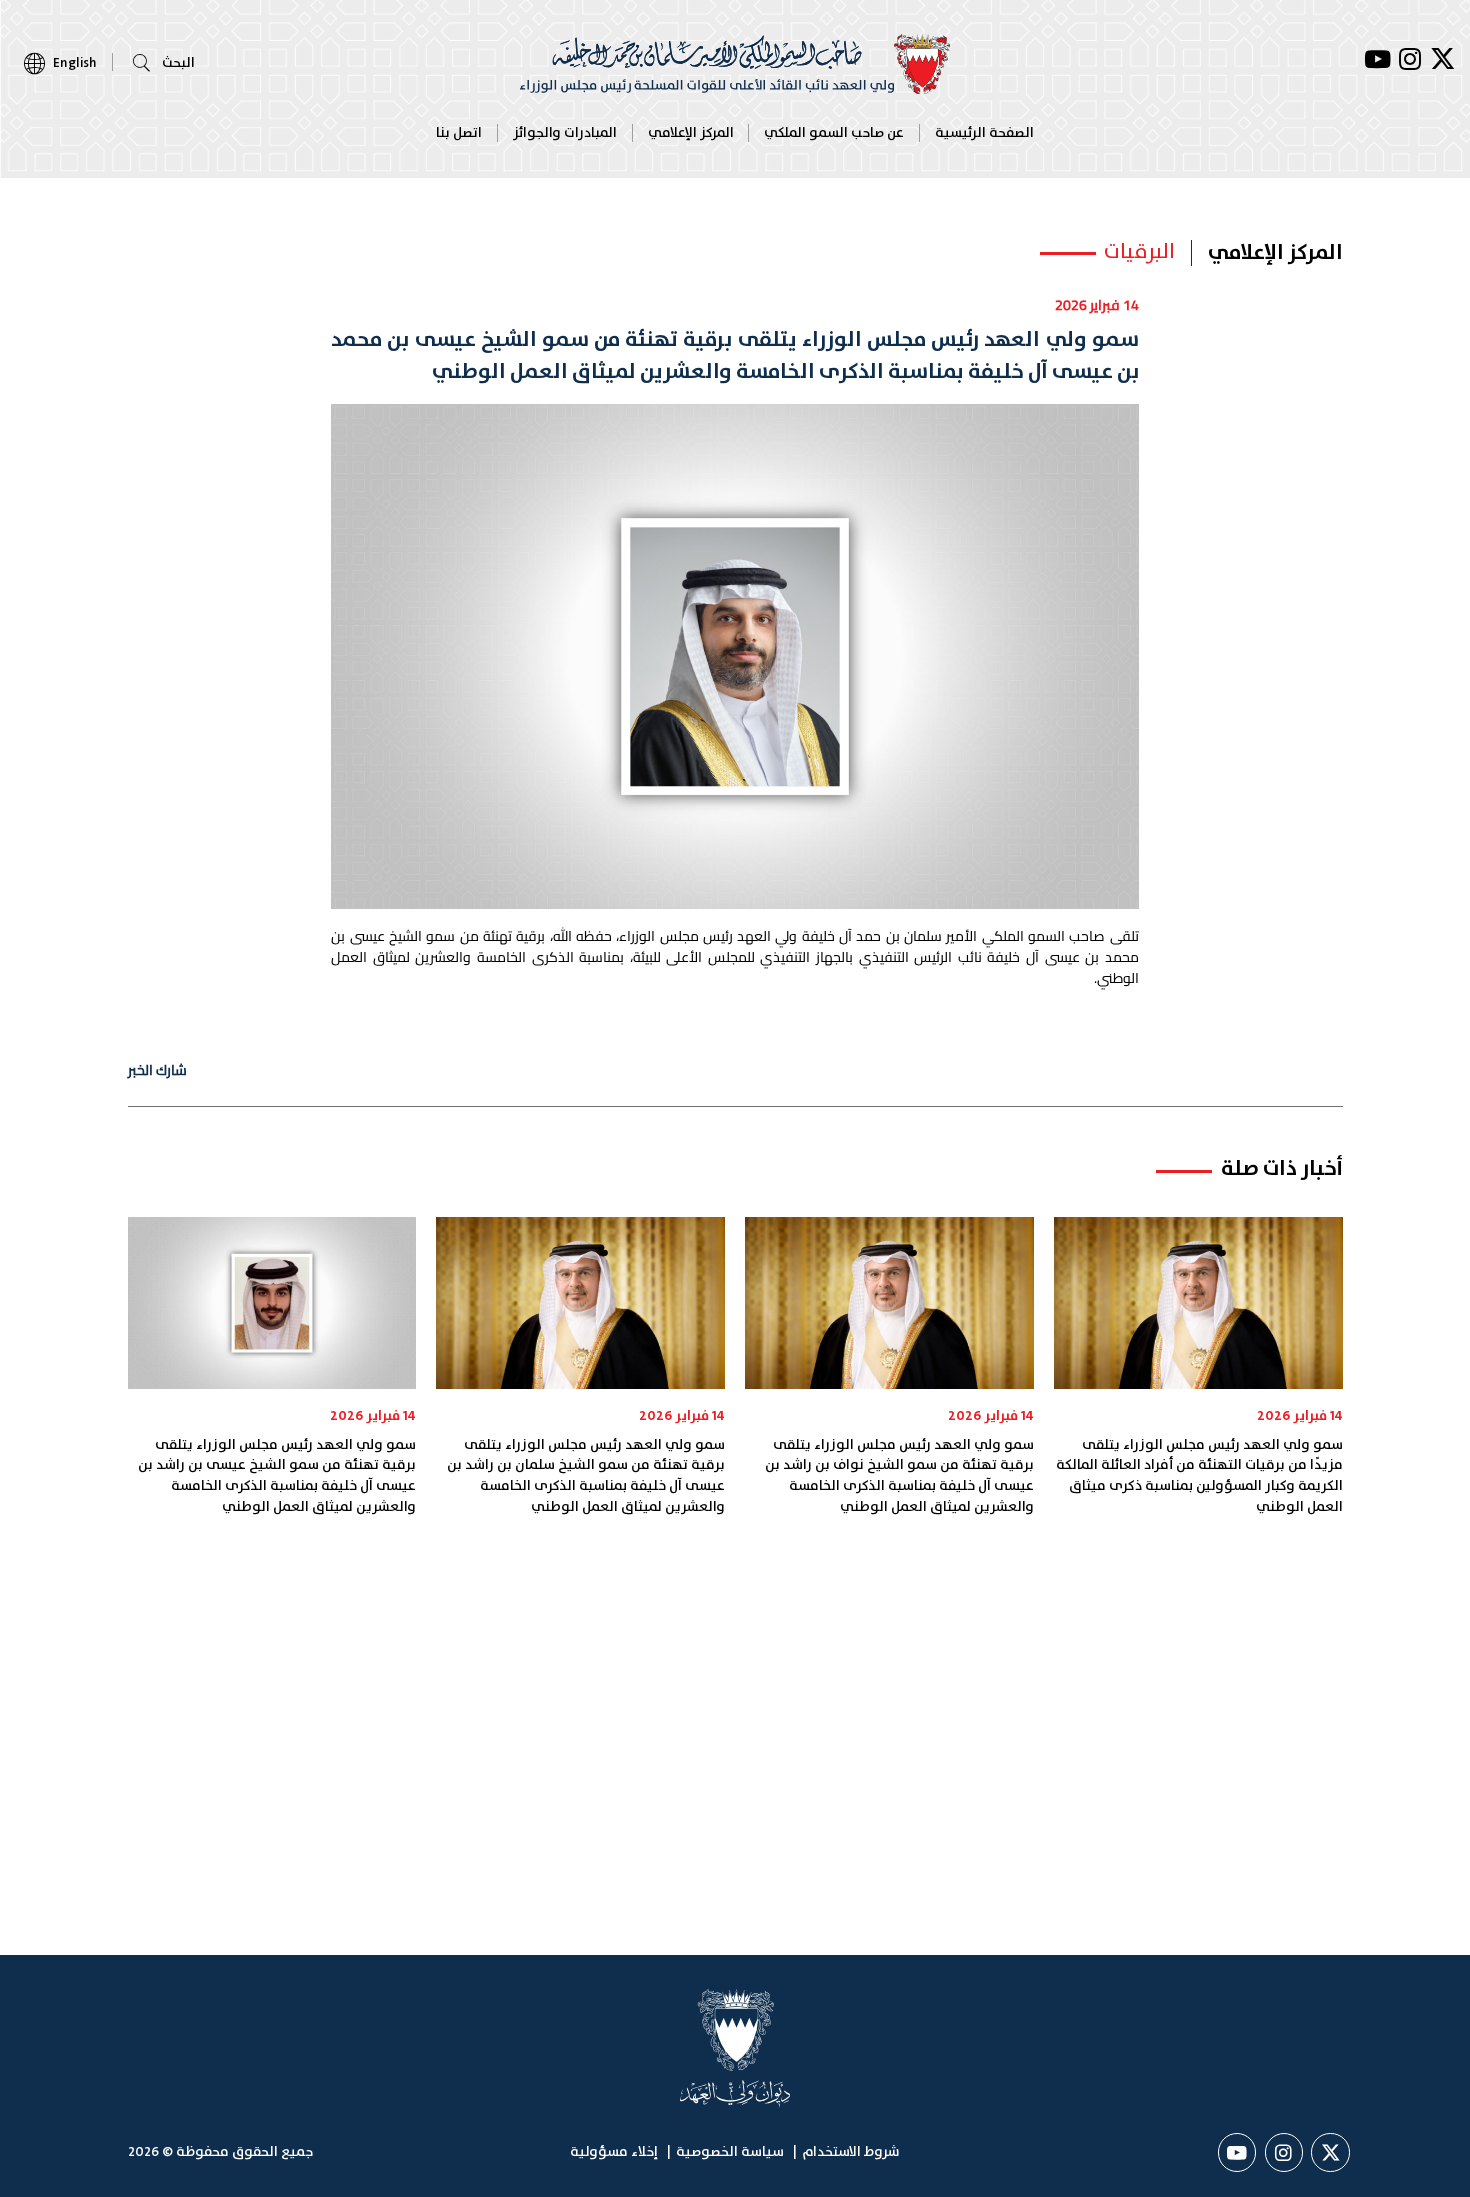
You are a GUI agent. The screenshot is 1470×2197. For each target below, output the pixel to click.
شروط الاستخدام (851, 2152)
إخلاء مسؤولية (614, 2152)
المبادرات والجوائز (565, 133)
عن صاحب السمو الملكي (834, 133)
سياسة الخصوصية (730, 2152)
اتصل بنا (459, 133)
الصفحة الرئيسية (984, 133)
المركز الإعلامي (691, 133)
